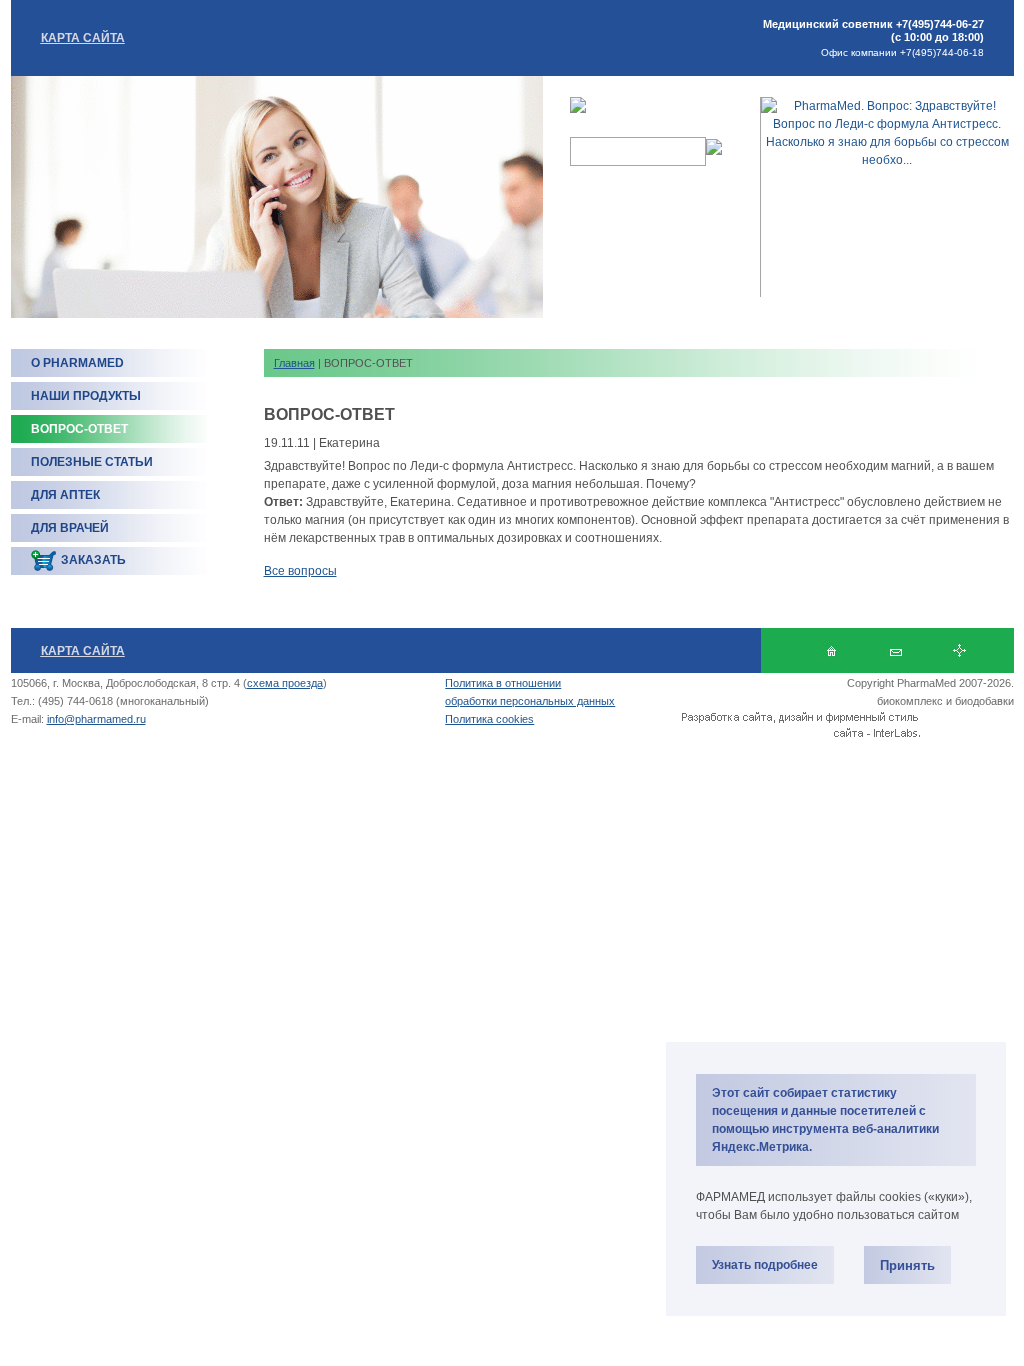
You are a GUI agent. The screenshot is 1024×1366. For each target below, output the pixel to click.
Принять (907, 1265)
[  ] (831, 650)
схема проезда (285, 683)
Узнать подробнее (765, 1265)
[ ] (959, 650)
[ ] (895, 650)
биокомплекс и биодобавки (945, 701)
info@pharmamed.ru (96, 719)
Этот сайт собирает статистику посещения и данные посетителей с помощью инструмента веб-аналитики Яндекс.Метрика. (825, 1120)
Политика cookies (489, 719)
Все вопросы (300, 571)
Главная (294, 363)
